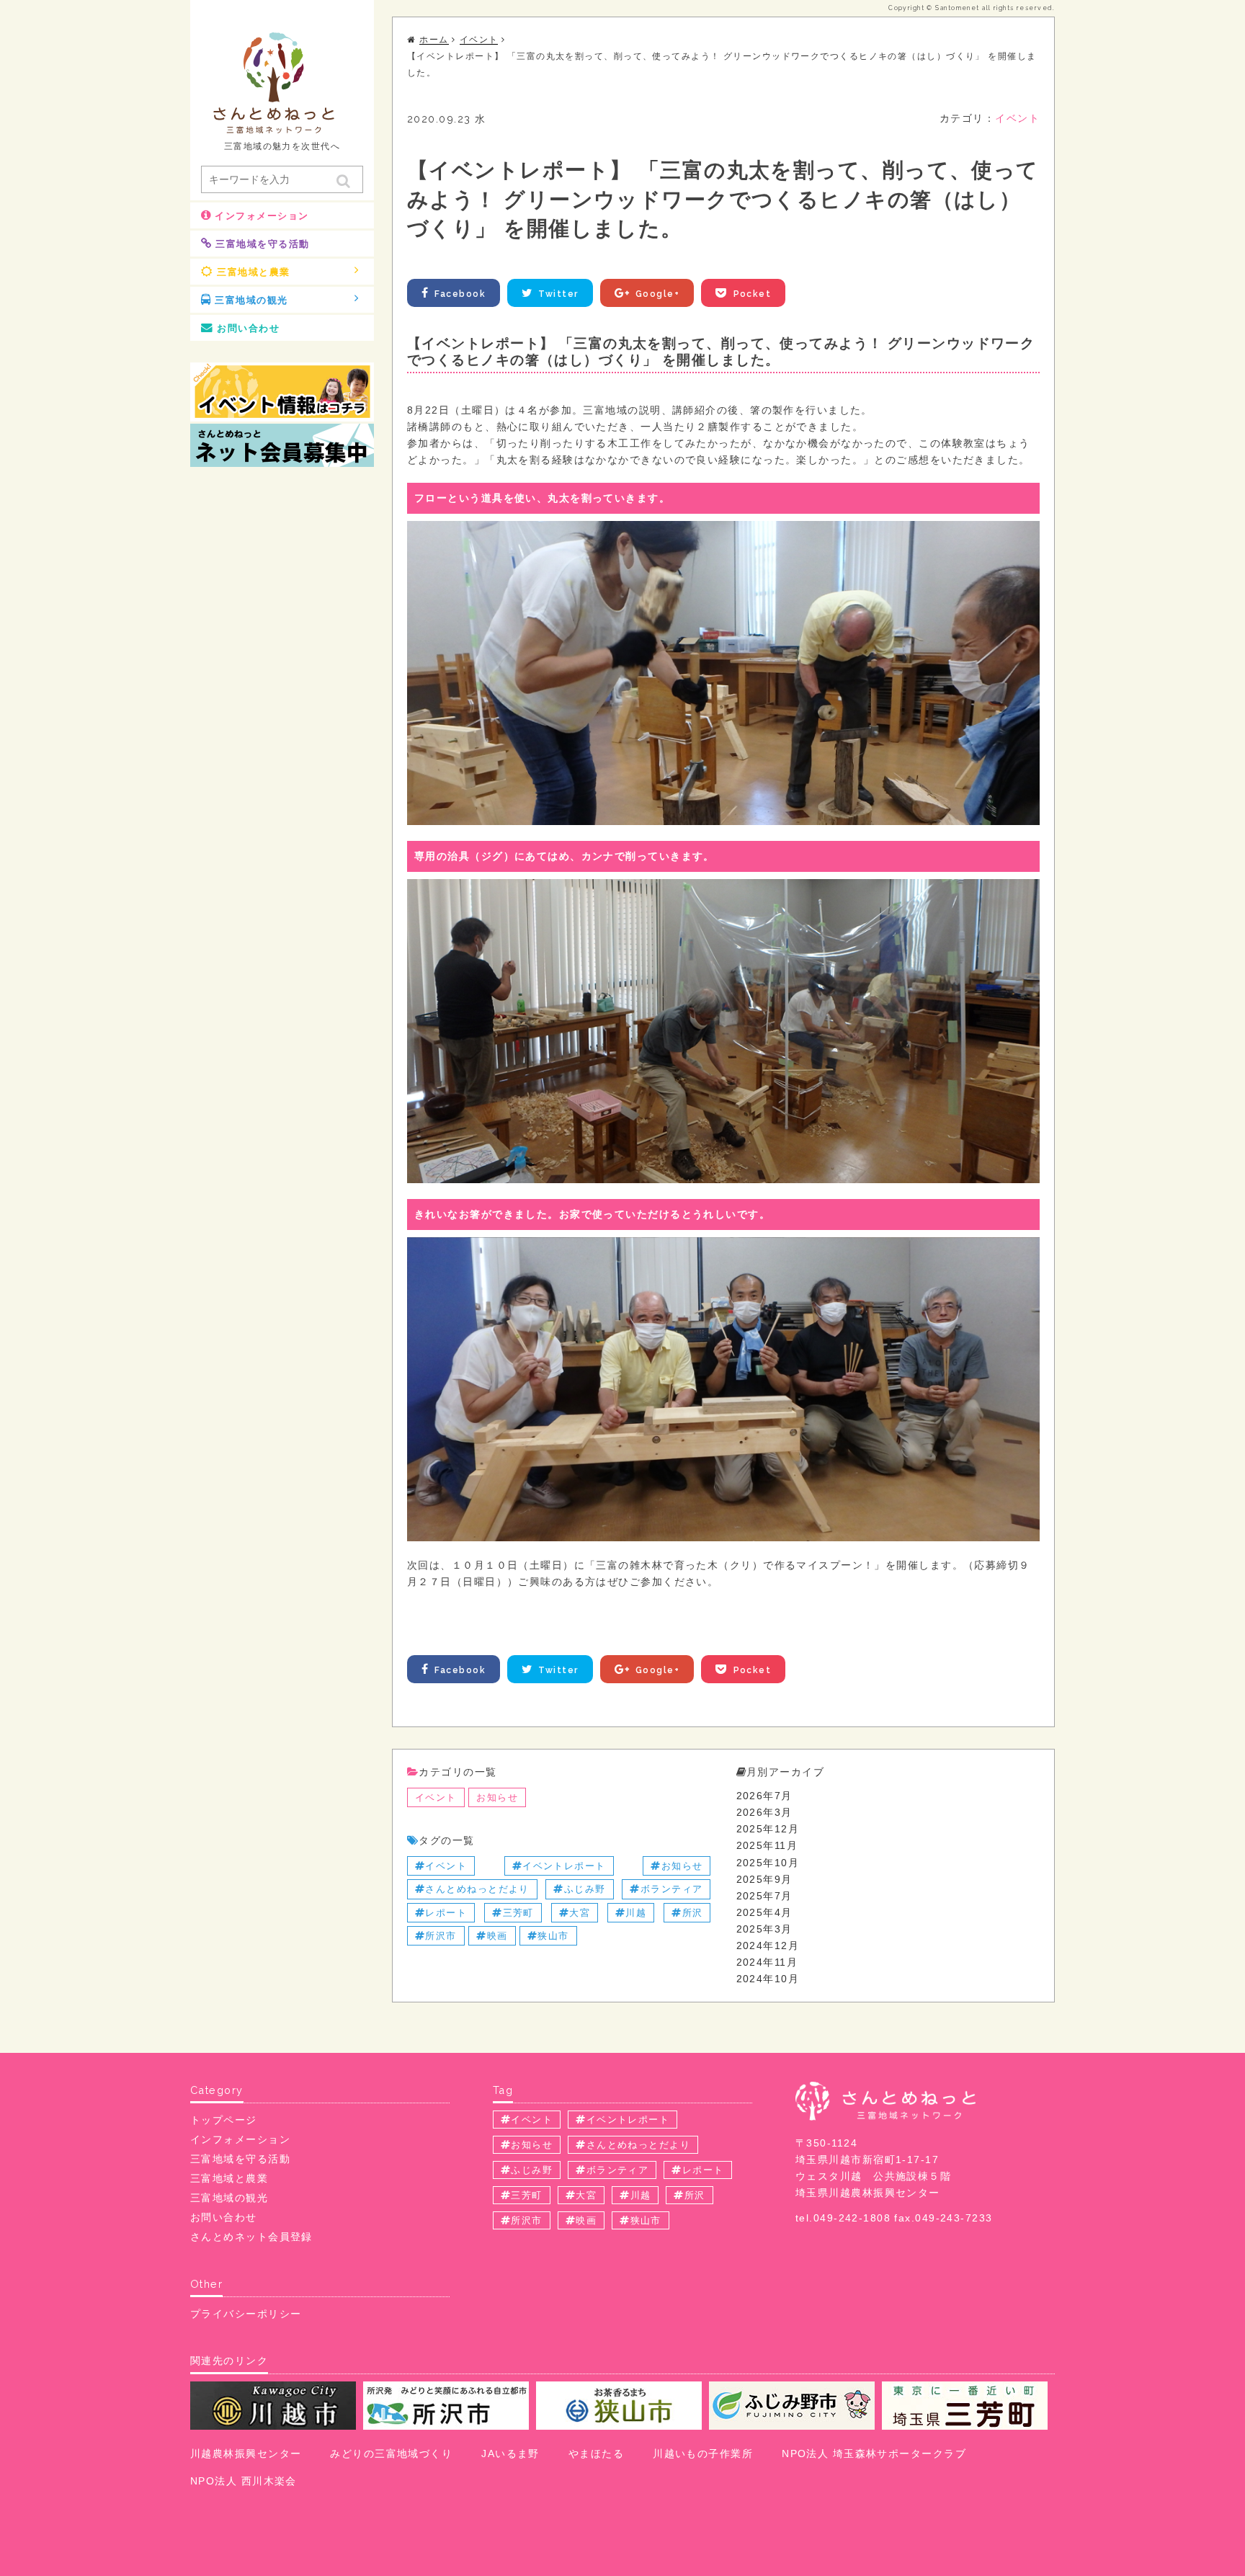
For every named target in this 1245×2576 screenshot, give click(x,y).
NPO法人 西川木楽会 (244, 2481)
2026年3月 (764, 1812)
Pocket (753, 294)
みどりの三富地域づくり (391, 2454)
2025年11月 (767, 1845)
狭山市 (553, 1936)
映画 (497, 1936)
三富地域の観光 (251, 300)
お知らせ (497, 1797)
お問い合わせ (248, 328)
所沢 (693, 1913)
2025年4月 (764, 1912)
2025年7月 (764, 1896)
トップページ (224, 2120)
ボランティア (672, 1889)
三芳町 (518, 1913)
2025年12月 (768, 1829)
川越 (636, 1913)
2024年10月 (768, 1979)
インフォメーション (262, 216)
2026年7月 (764, 1796)
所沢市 (441, 1936)
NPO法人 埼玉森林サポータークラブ (874, 2454)
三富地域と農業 (253, 272)
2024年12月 (768, 1946)
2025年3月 (764, 1929)
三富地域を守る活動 (262, 244)
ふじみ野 (585, 1889)
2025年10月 (768, 1863)
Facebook (460, 294)
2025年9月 (764, 1879)
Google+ (657, 294)
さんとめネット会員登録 (251, 2237)
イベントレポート (564, 1866)
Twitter (558, 294)
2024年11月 (767, 1962)
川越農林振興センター (246, 2454)
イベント (1017, 118)
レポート (446, 1913)
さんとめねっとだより (477, 1889)
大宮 (580, 1913)
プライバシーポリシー (246, 2314)
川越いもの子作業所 (703, 2454)
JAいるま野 (510, 2454)
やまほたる (596, 2454)
